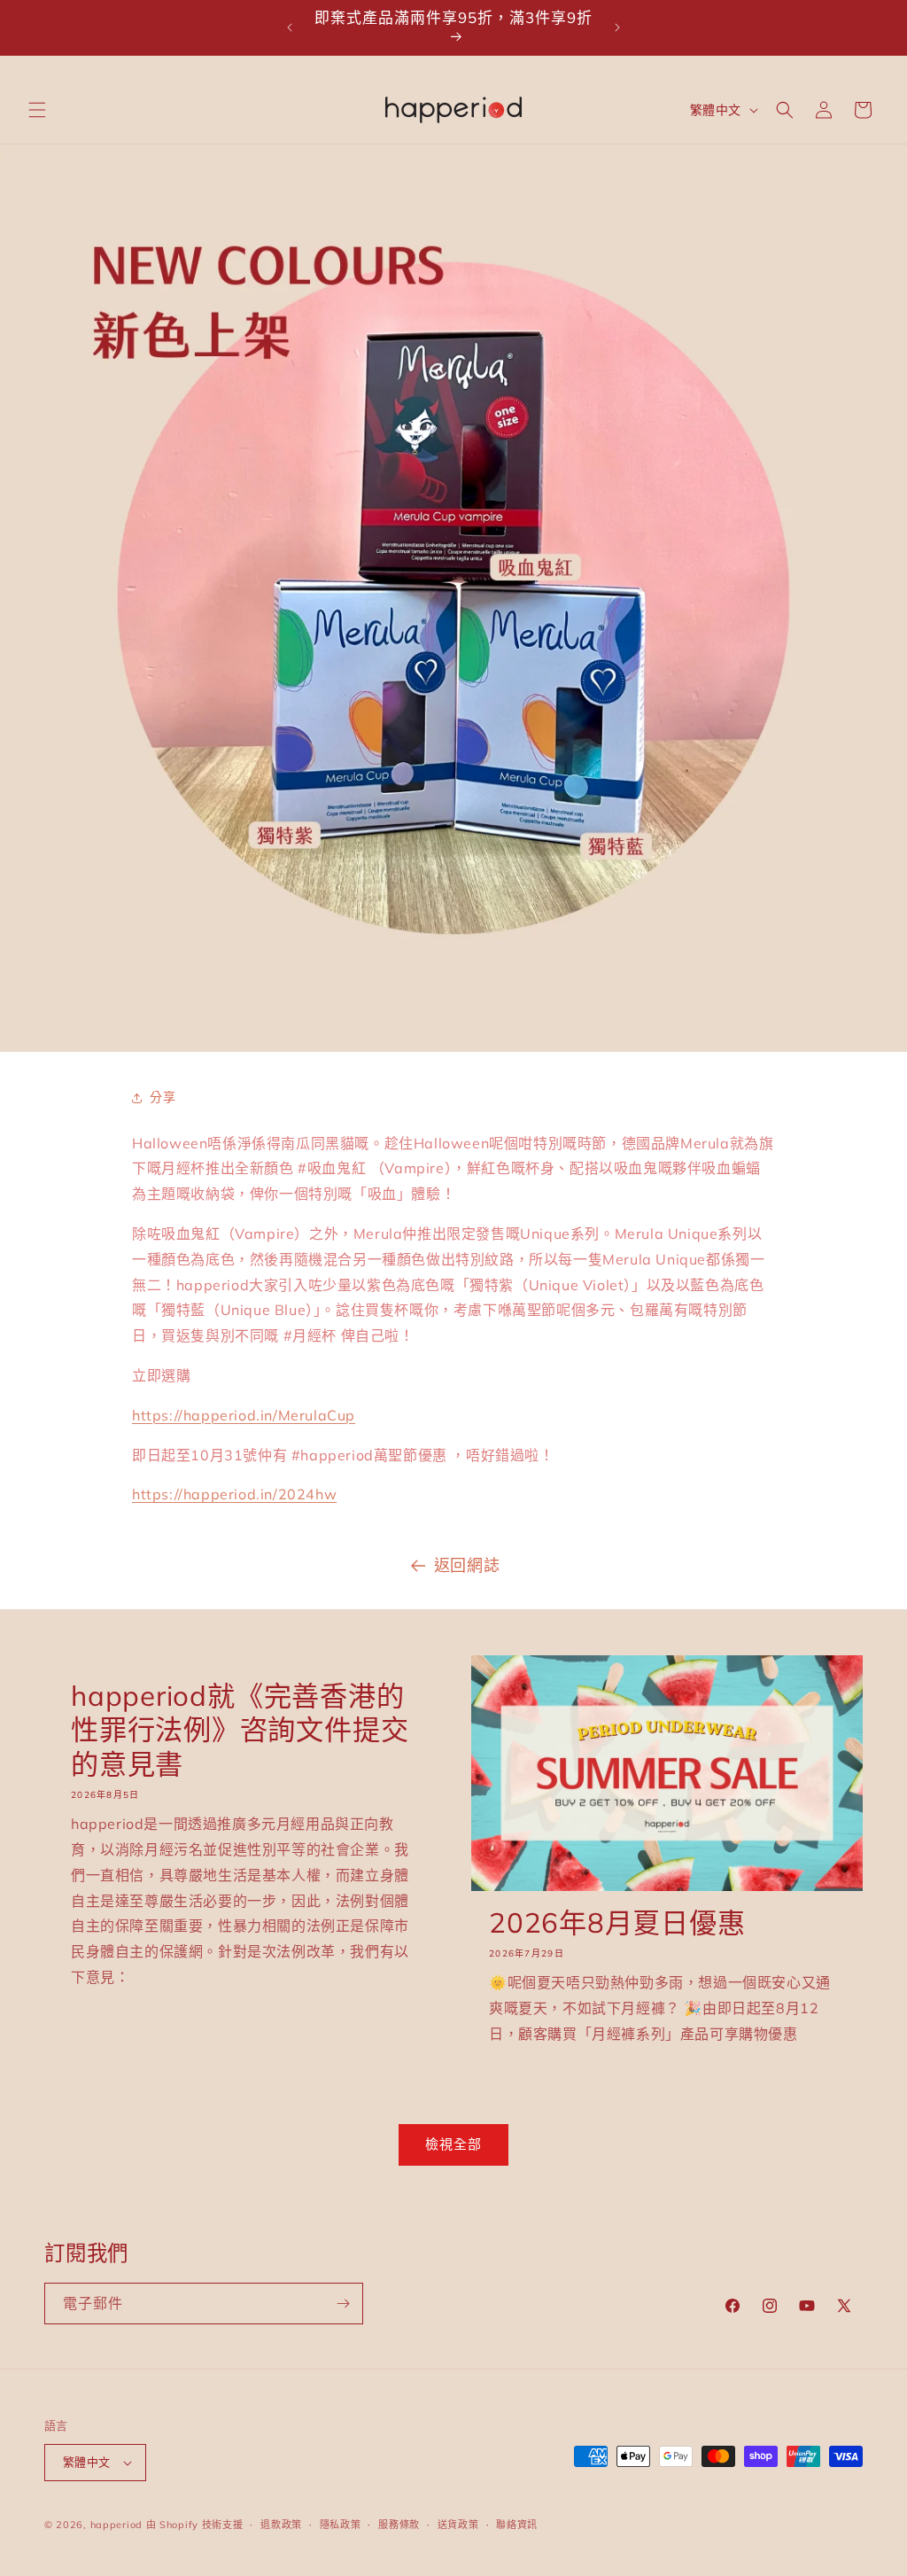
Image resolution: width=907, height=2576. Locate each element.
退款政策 (281, 2525)
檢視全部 (453, 2144)
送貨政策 (458, 2525)
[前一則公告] (290, 27)
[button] (37, 110)
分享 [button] (163, 1097)
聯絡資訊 (517, 2525)
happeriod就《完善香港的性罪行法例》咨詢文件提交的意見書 (240, 1730)
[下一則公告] (617, 27)
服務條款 (399, 2525)
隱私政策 (341, 2525)
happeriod (116, 2525)
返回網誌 (467, 1565)
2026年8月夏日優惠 (617, 1923)
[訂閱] (343, 2304)
